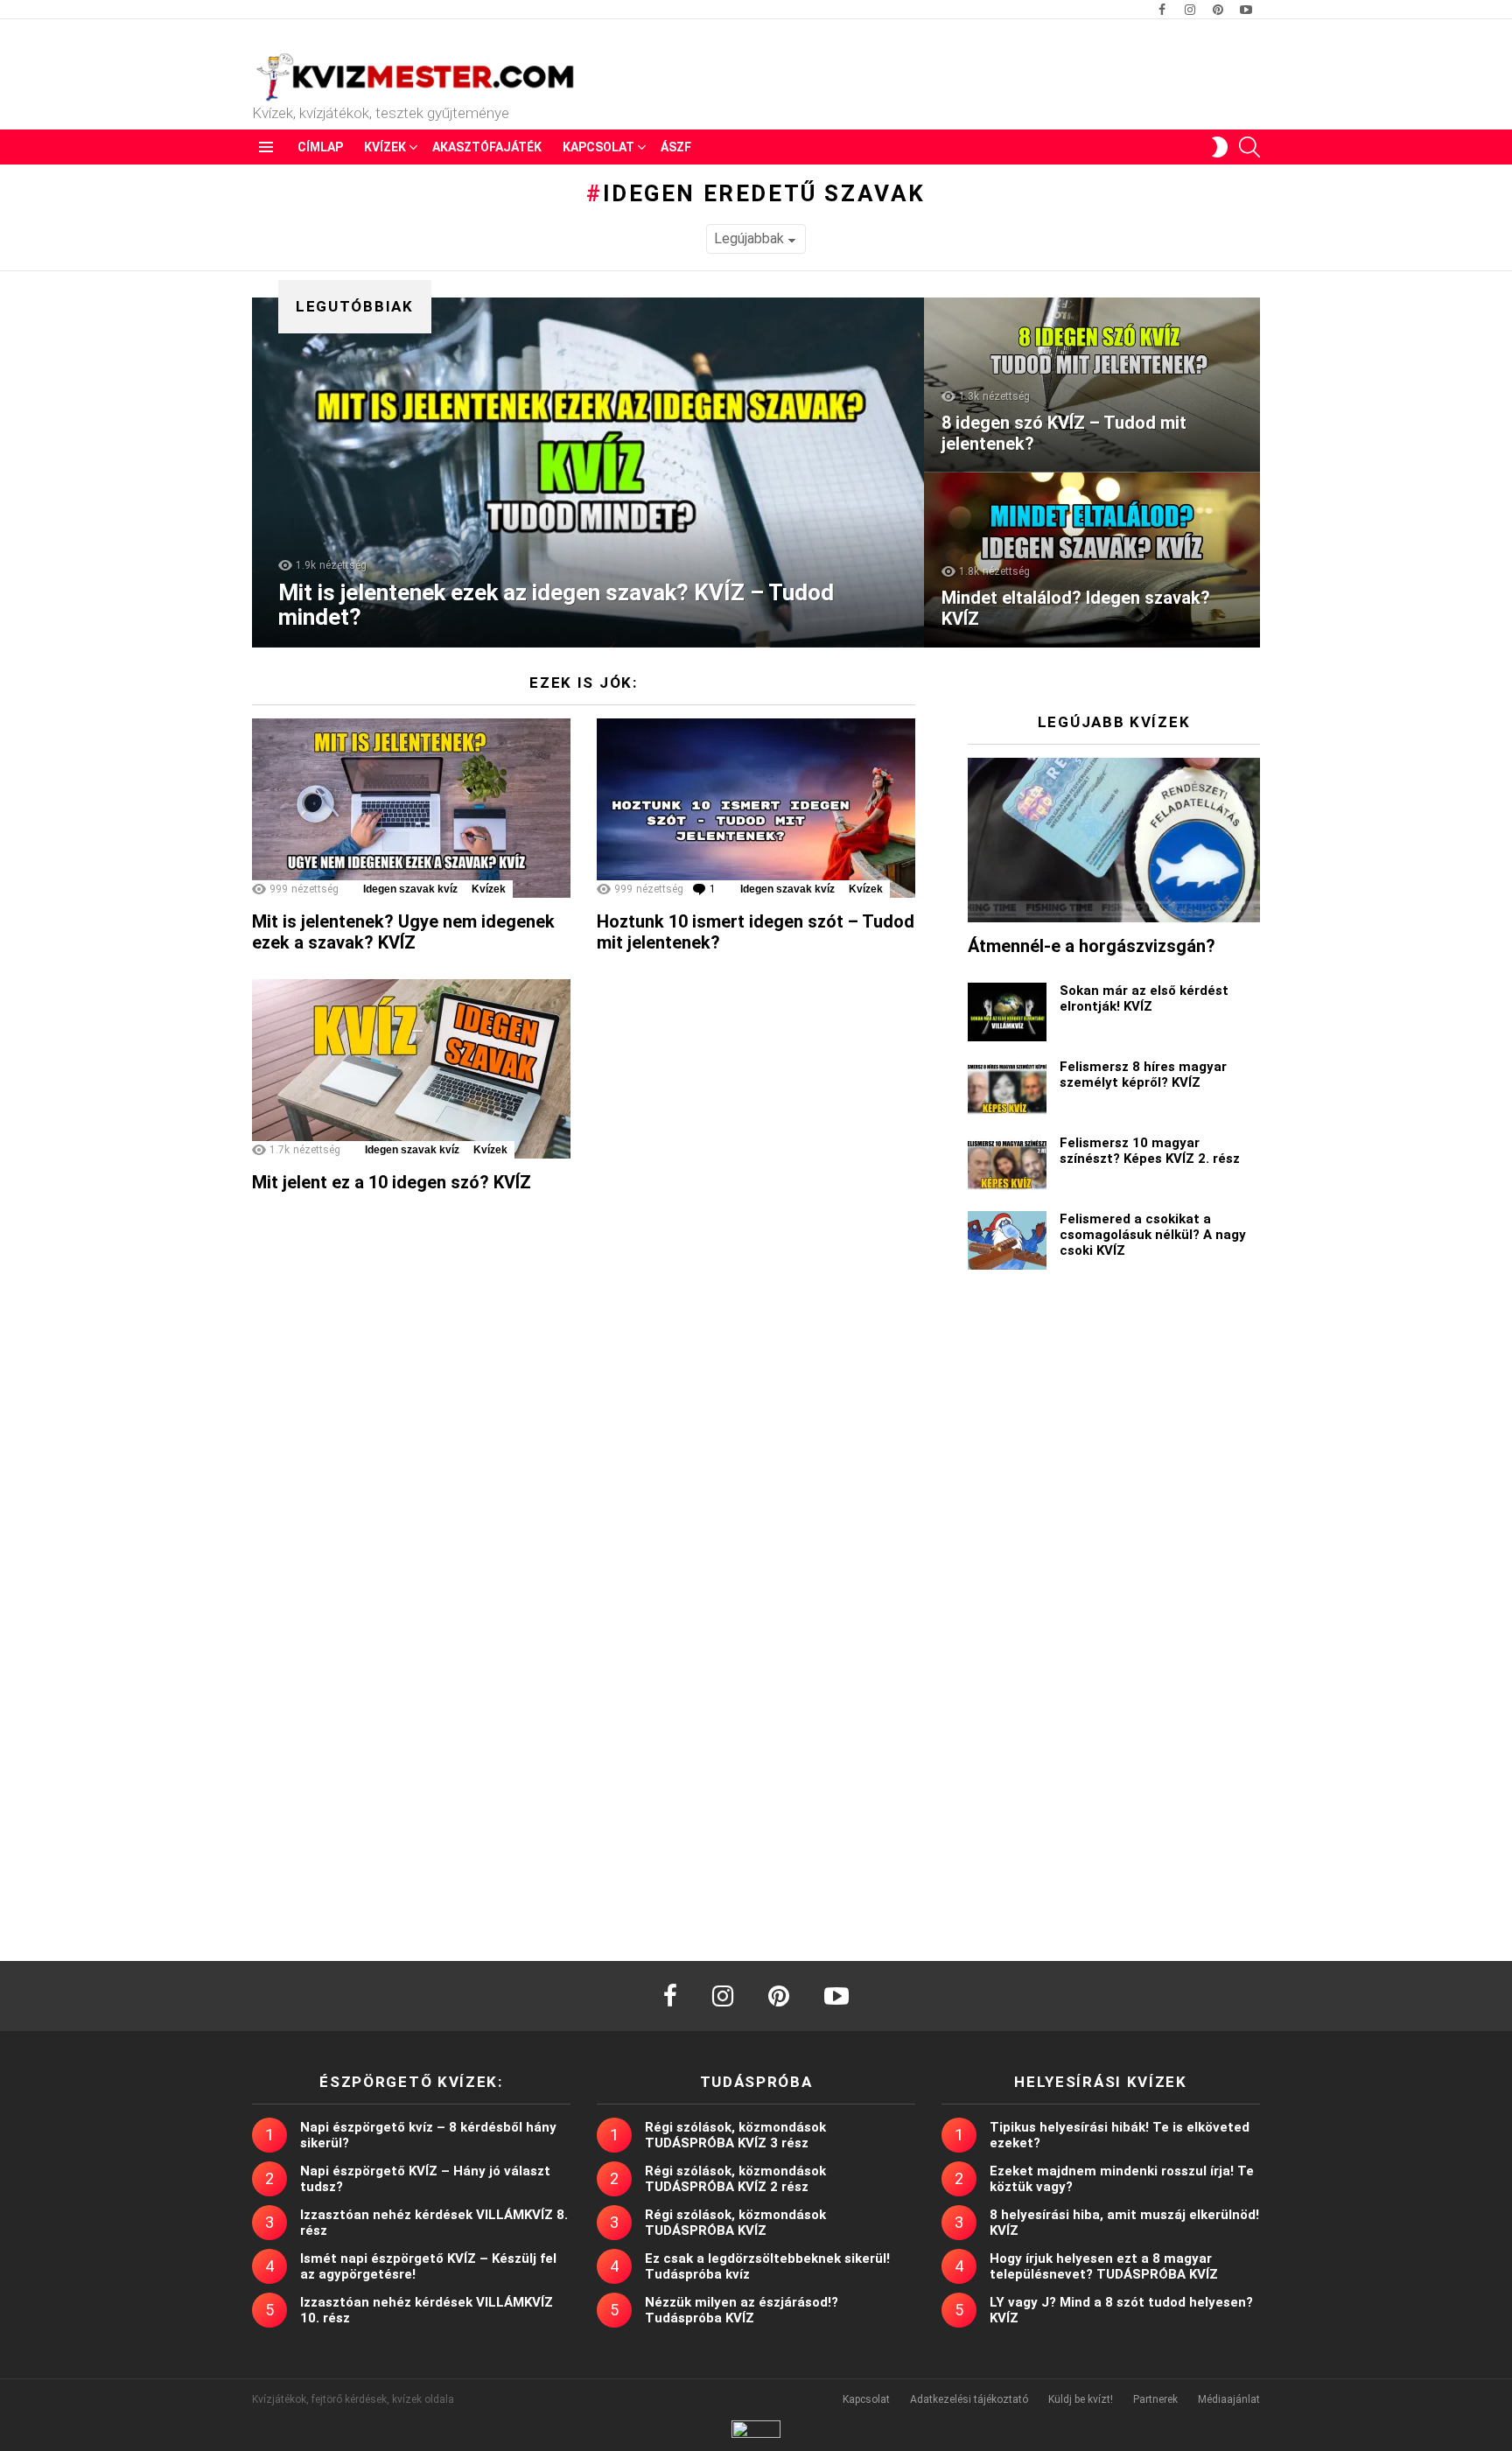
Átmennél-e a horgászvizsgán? (1092, 946)
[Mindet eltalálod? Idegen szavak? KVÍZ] (1092, 560)
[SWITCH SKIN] (1220, 147)
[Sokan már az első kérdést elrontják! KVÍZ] (1007, 1012)
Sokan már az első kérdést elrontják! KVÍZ (1144, 998)
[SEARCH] (1249, 147)
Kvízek (385, 147)
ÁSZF (676, 147)
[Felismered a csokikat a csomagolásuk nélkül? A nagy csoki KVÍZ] (1007, 1240)
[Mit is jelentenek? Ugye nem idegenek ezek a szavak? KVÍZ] (411, 808)
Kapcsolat (598, 147)
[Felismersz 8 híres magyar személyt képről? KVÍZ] (1007, 1088)
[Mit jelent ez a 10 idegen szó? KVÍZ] (411, 1069)
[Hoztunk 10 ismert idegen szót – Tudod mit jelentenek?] (756, 808)
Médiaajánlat (1229, 2399)
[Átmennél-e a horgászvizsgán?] (1114, 840)
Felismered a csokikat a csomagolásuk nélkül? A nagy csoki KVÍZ (1153, 1235)
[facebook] (670, 1996)
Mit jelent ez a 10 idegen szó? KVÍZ (392, 1182)
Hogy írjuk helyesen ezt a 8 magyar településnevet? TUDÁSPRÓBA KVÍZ (1104, 2266)
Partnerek (1155, 2399)
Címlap (320, 147)
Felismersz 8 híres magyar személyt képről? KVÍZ (1143, 1075)
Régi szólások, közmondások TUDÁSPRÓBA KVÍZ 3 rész (735, 2135)
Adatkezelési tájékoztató (969, 2399)
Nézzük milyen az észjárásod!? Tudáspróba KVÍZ (742, 2310)
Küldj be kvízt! (1081, 2399)
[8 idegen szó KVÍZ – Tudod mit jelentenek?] (1092, 385)
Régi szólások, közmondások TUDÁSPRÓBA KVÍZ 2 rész (735, 2179)
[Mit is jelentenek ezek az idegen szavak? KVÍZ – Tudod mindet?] (588, 473)
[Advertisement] (1114, 1589)
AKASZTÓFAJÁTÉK (487, 147)
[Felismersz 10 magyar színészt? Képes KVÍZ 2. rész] (1007, 1164)
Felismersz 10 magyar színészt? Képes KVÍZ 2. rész (1150, 1151)
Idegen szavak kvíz (410, 889)
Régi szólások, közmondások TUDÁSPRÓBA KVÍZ (735, 2223)
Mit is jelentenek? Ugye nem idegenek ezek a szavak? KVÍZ (403, 932)
